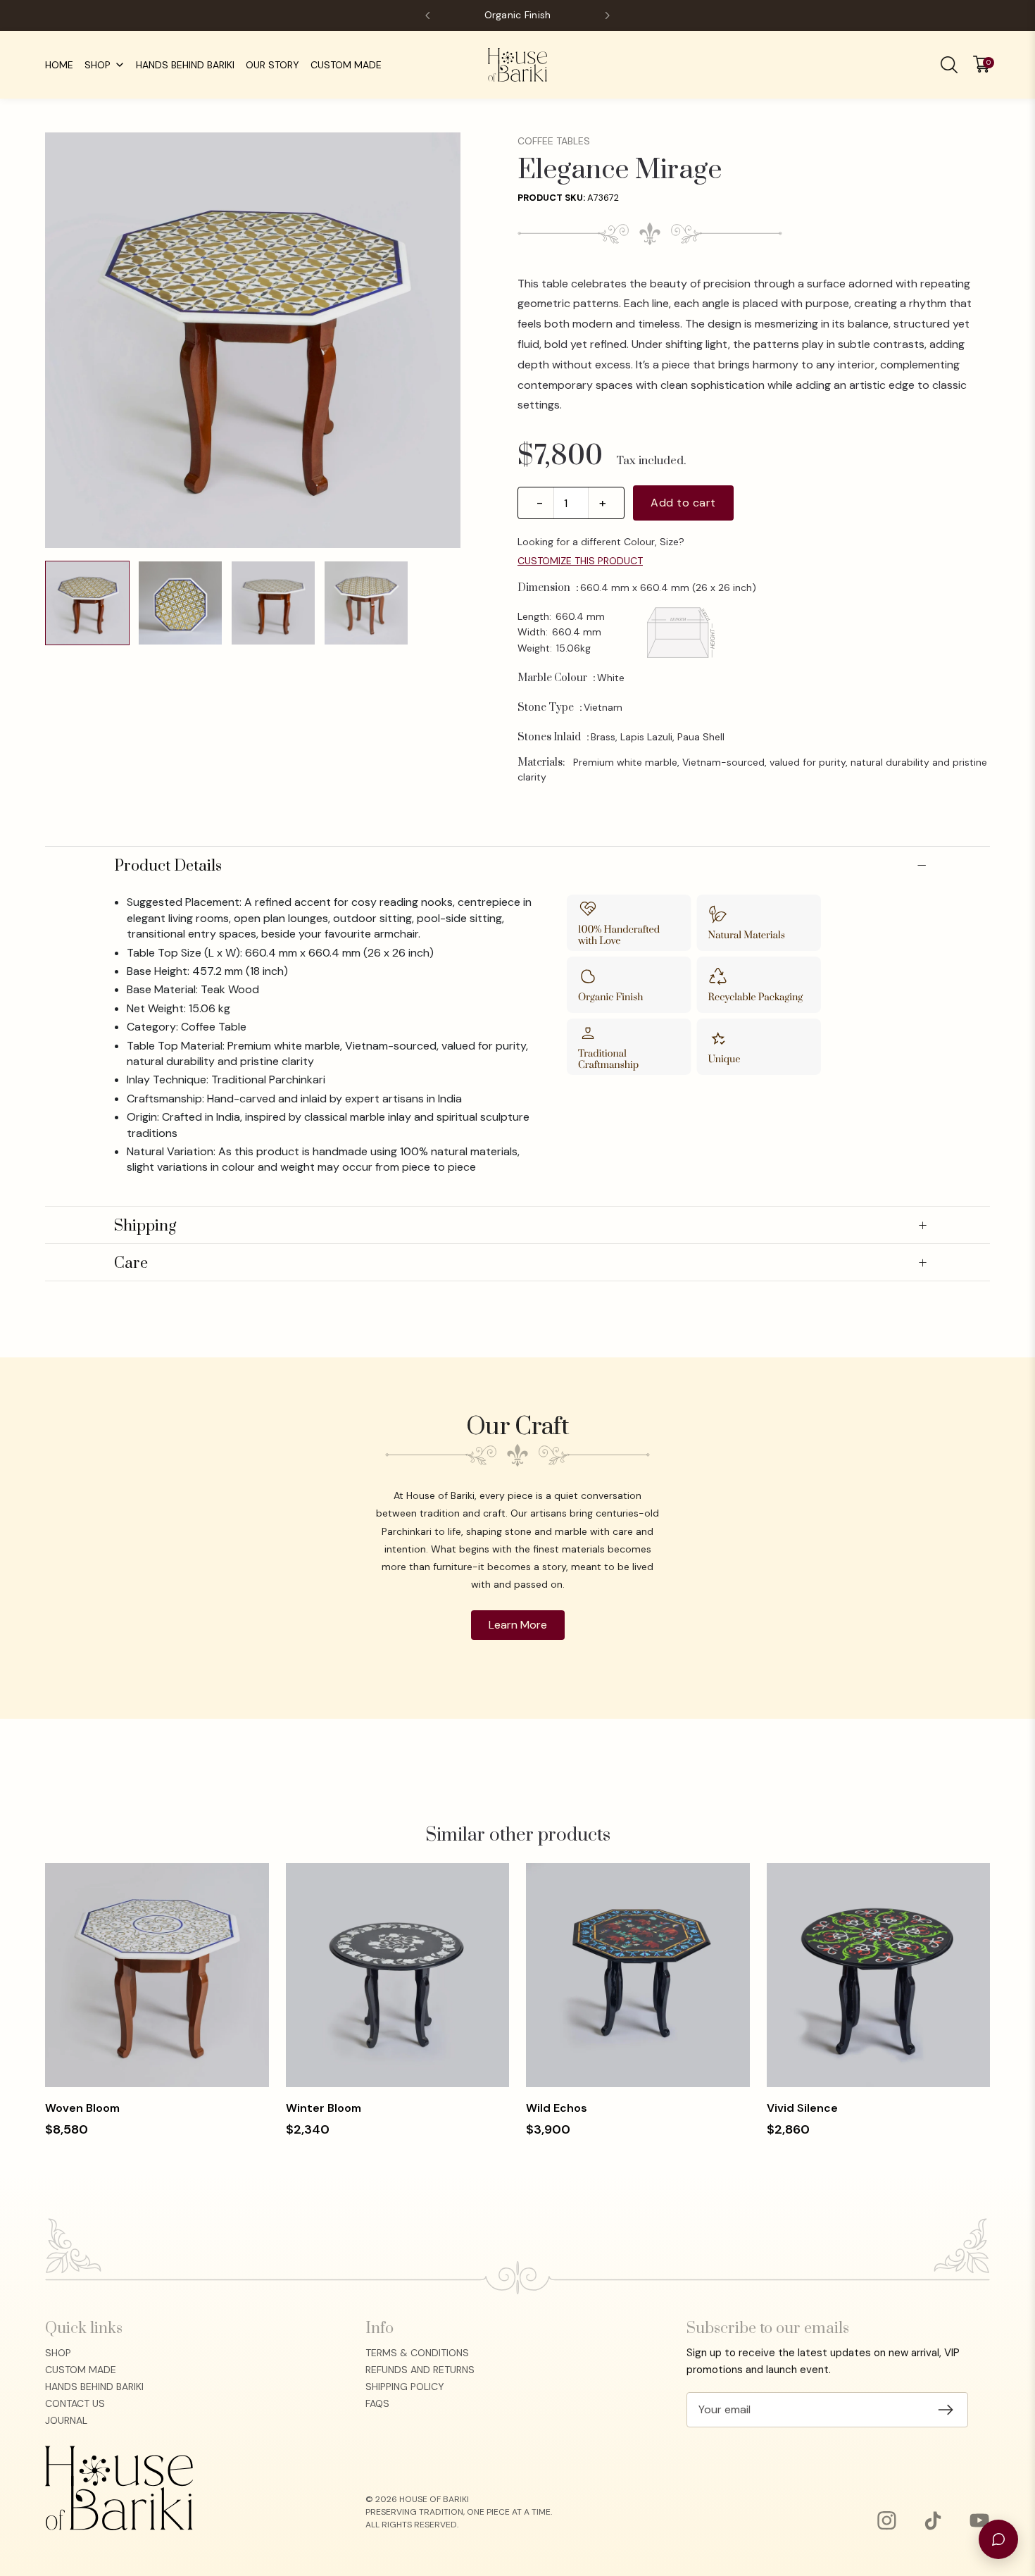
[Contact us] (998, 2539)
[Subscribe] (946, 2410)
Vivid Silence (802, 2108)
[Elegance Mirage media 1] (87, 603)
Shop (98, 65)
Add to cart (683, 503)
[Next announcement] (607, 15)
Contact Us (75, 2403)
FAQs (377, 2403)
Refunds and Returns (420, 2370)
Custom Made (346, 65)
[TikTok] (933, 2520)
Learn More (518, 1625)
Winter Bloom (324, 2108)
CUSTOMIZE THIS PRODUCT (580, 561)
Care (520, 1264)
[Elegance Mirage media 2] (180, 603)
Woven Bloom (82, 2108)
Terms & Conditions (417, 2353)
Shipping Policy (405, 2387)
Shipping (520, 1226)
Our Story (272, 65)
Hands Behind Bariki (185, 65)
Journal (66, 2420)
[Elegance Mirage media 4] (366, 603)
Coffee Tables (554, 141)
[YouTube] (979, 2520)
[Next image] (439, 340)
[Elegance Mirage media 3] (273, 603)
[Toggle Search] (949, 65)
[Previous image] (66, 340)
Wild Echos (557, 2108)
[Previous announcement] (428, 15)
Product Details (520, 866)
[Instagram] (886, 2520)
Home (59, 65)
